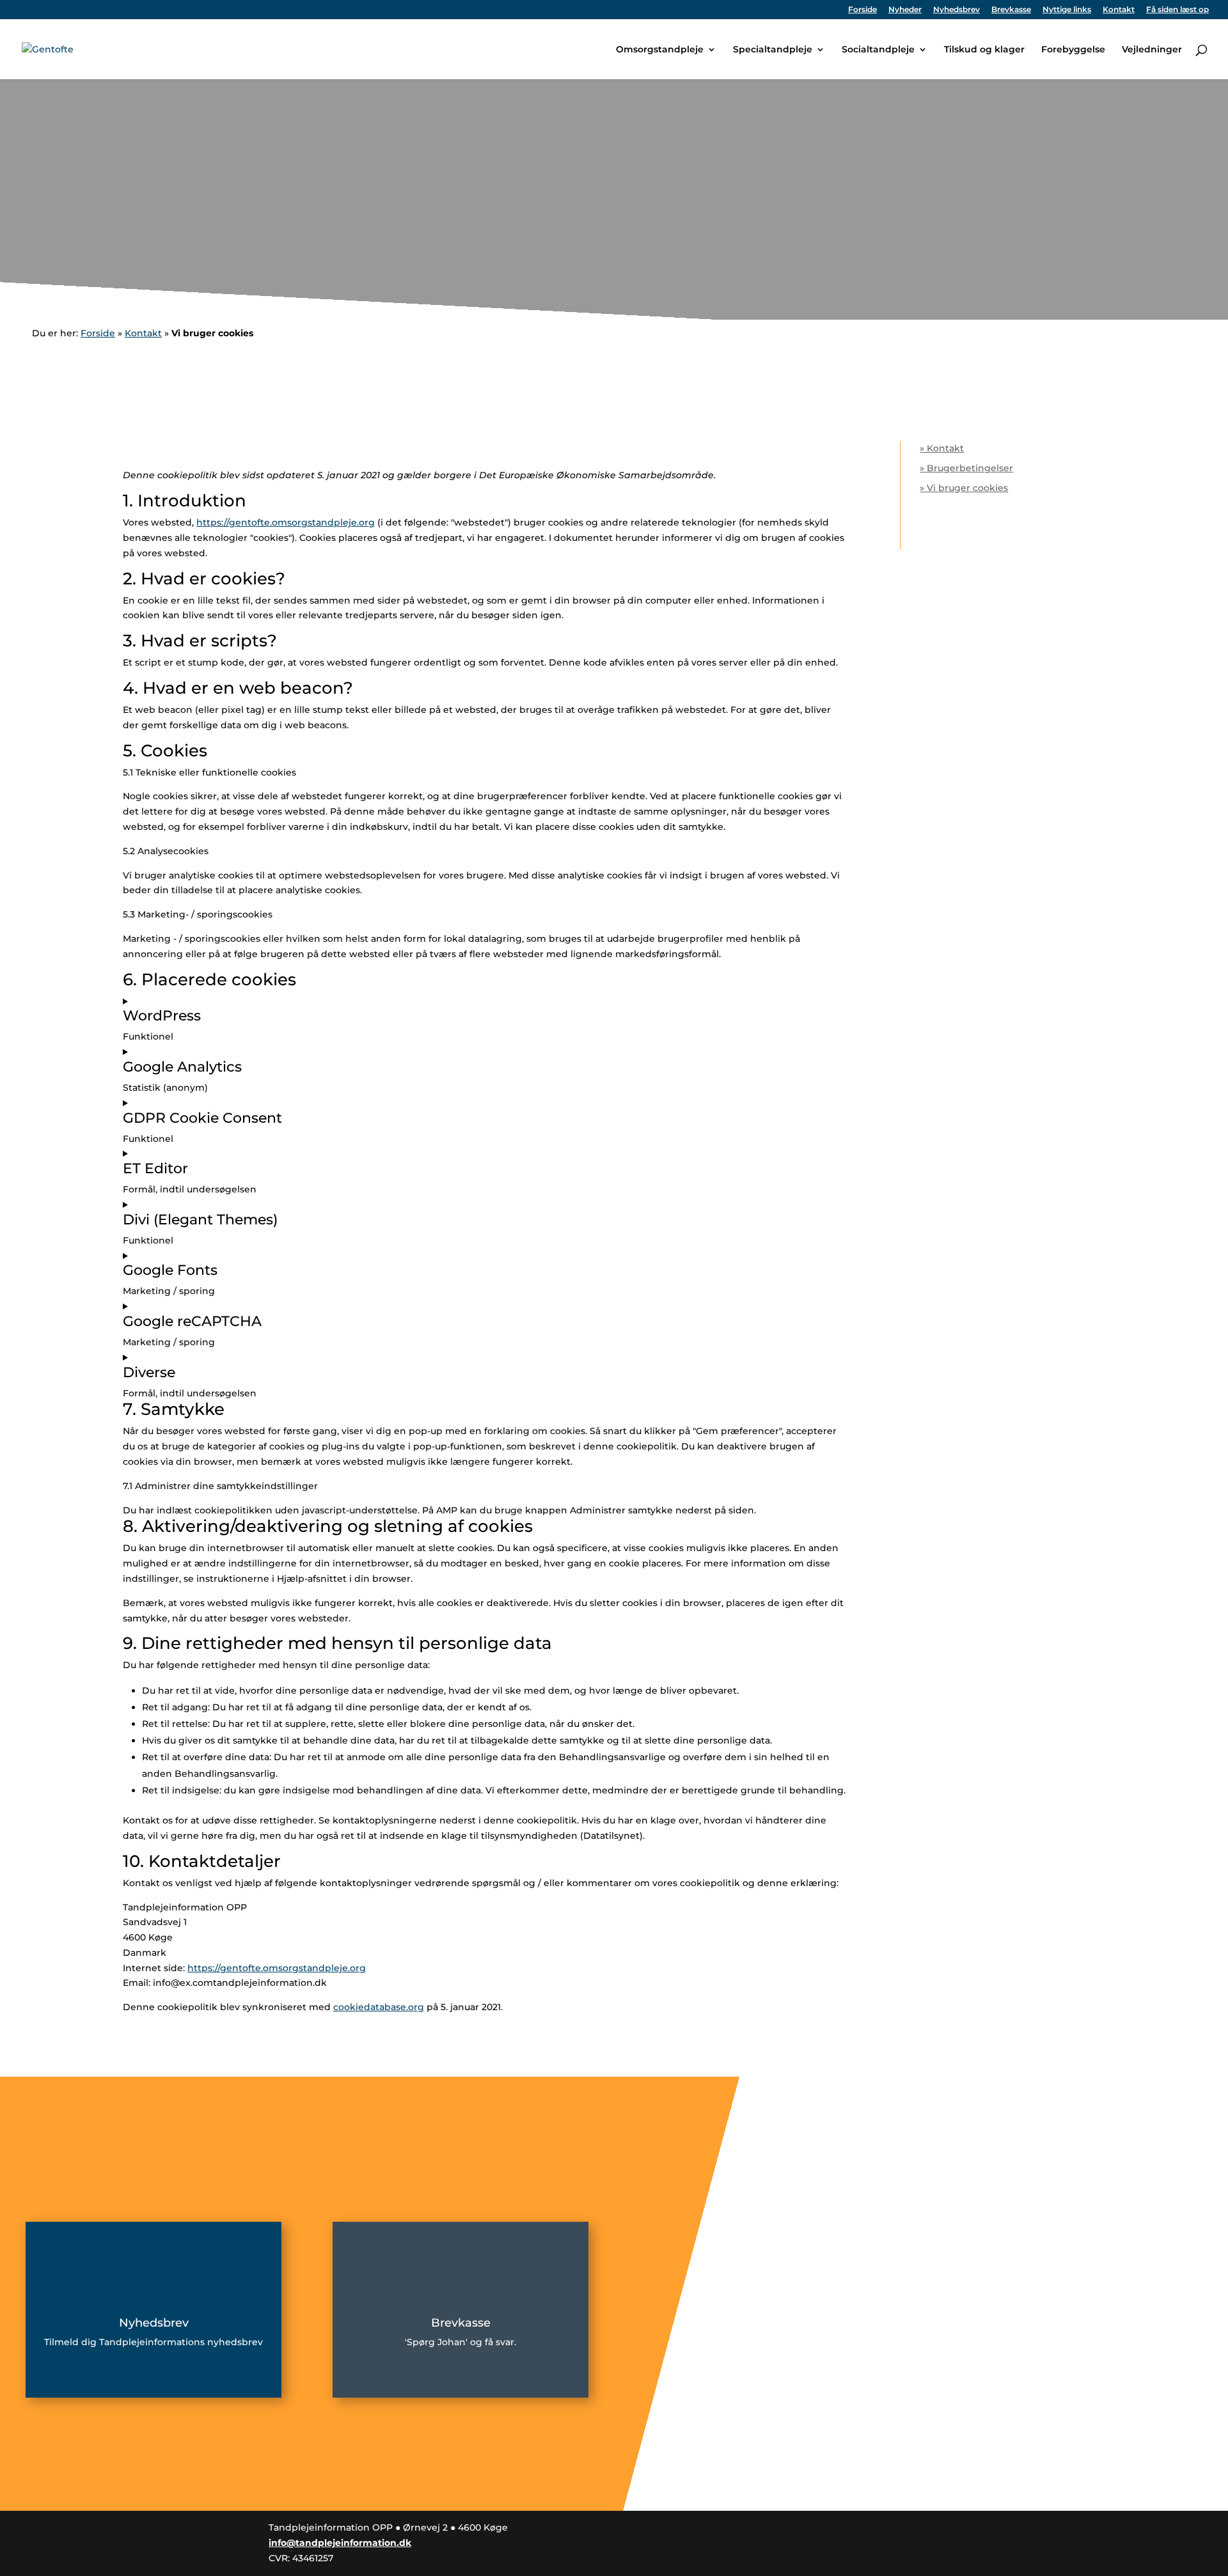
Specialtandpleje (773, 50)
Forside (862, 10)
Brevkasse (1011, 10)
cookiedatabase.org (379, 2007)
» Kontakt (942, 448)
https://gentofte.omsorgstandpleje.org (286, 522)
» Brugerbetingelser (966, 468)
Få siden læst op (1177, 10)
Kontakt (1119, 10)
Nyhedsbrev (956, 10)
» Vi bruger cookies (964, 488)
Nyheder (905, 10)
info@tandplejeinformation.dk (340, 2543)
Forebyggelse (1073, 50)
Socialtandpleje (878, 50)
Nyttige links (1067, 10)
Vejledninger (1152, 50)
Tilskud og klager (984, 50)
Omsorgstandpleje (660, 50)
